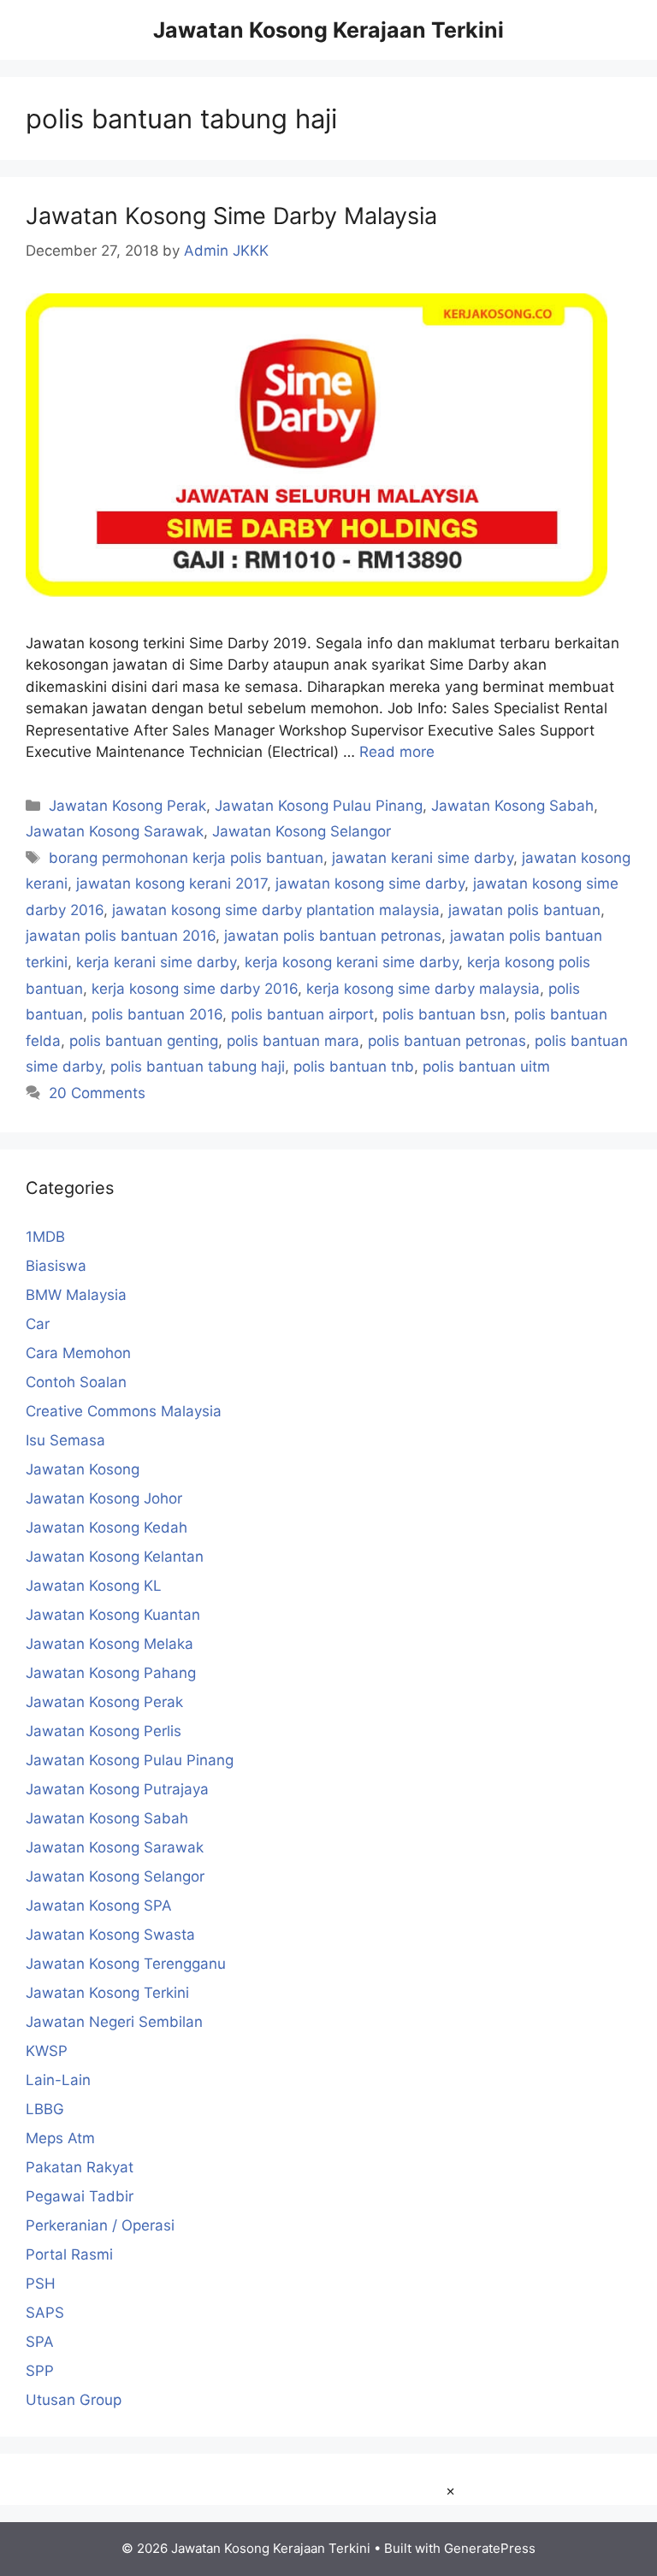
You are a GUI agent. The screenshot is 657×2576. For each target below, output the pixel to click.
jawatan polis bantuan (524, 910)
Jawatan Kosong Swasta (110, 1935)
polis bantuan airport (302, 1014)
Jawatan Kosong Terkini (107, 1993)
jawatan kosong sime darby (370, 883)
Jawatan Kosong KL (94, 1586)
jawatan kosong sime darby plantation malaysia (276, 910)
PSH (41, 2284)
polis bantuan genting (144, 1041)
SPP (40, 2371)
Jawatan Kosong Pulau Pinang (319, 806)
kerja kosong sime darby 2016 (195, 989)
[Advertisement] (328, 2527)
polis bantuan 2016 (157, 1014)
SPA (40, 2342)
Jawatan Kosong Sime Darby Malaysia (231, 216)
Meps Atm (60, 2138)
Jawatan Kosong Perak (127, 806)
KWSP (47, 2051)
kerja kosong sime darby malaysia (423, 989)
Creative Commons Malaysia (124, 1411)
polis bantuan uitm (486, 1066)
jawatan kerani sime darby (423, 858)
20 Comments (97, 1093)
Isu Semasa (65, 1440)
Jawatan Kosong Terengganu (126, 1964)
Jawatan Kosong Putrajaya (117, 1789)
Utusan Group (74, 2400)
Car (38, 1324)
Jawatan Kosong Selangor (302, 831)
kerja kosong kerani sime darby (352, 962)
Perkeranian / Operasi (100, 2225)
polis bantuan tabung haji (198, 1066)
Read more (397, 752)
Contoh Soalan (76, 1382)
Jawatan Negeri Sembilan (114, 2022)
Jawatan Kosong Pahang (111, 1673)
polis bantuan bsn (444, 1014)
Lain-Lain (58, 2080)
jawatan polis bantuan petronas (333, 936)
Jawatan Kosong (83, 1469)
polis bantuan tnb (354, 1066)
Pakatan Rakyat (80, 2167)
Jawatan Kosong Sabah (512, 806)
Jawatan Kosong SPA (99, 1905)
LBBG (45, 2109)
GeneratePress (490, 2548)
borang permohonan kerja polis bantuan (186, 858)
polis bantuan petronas (447, 1041)
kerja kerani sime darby (156, 962)
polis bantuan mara (293, 1041)
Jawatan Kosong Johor (104, 1498)
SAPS (45, 2313)
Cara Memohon (78, 1353)
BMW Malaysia (76, 1295)
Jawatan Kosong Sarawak (115, 831)
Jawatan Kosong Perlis (104, 1731)
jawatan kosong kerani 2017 (172, 883)
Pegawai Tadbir (80, 2196)
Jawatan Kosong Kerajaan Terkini (328, 30)
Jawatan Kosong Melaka (109, 1644)
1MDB (45, 1237)
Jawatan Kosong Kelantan (115, 1557)
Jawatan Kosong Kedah (107, 1527)
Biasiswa (56, 1266)
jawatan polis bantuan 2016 (121, 936)
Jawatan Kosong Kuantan (113, 1615)
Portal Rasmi (69, 2254)
